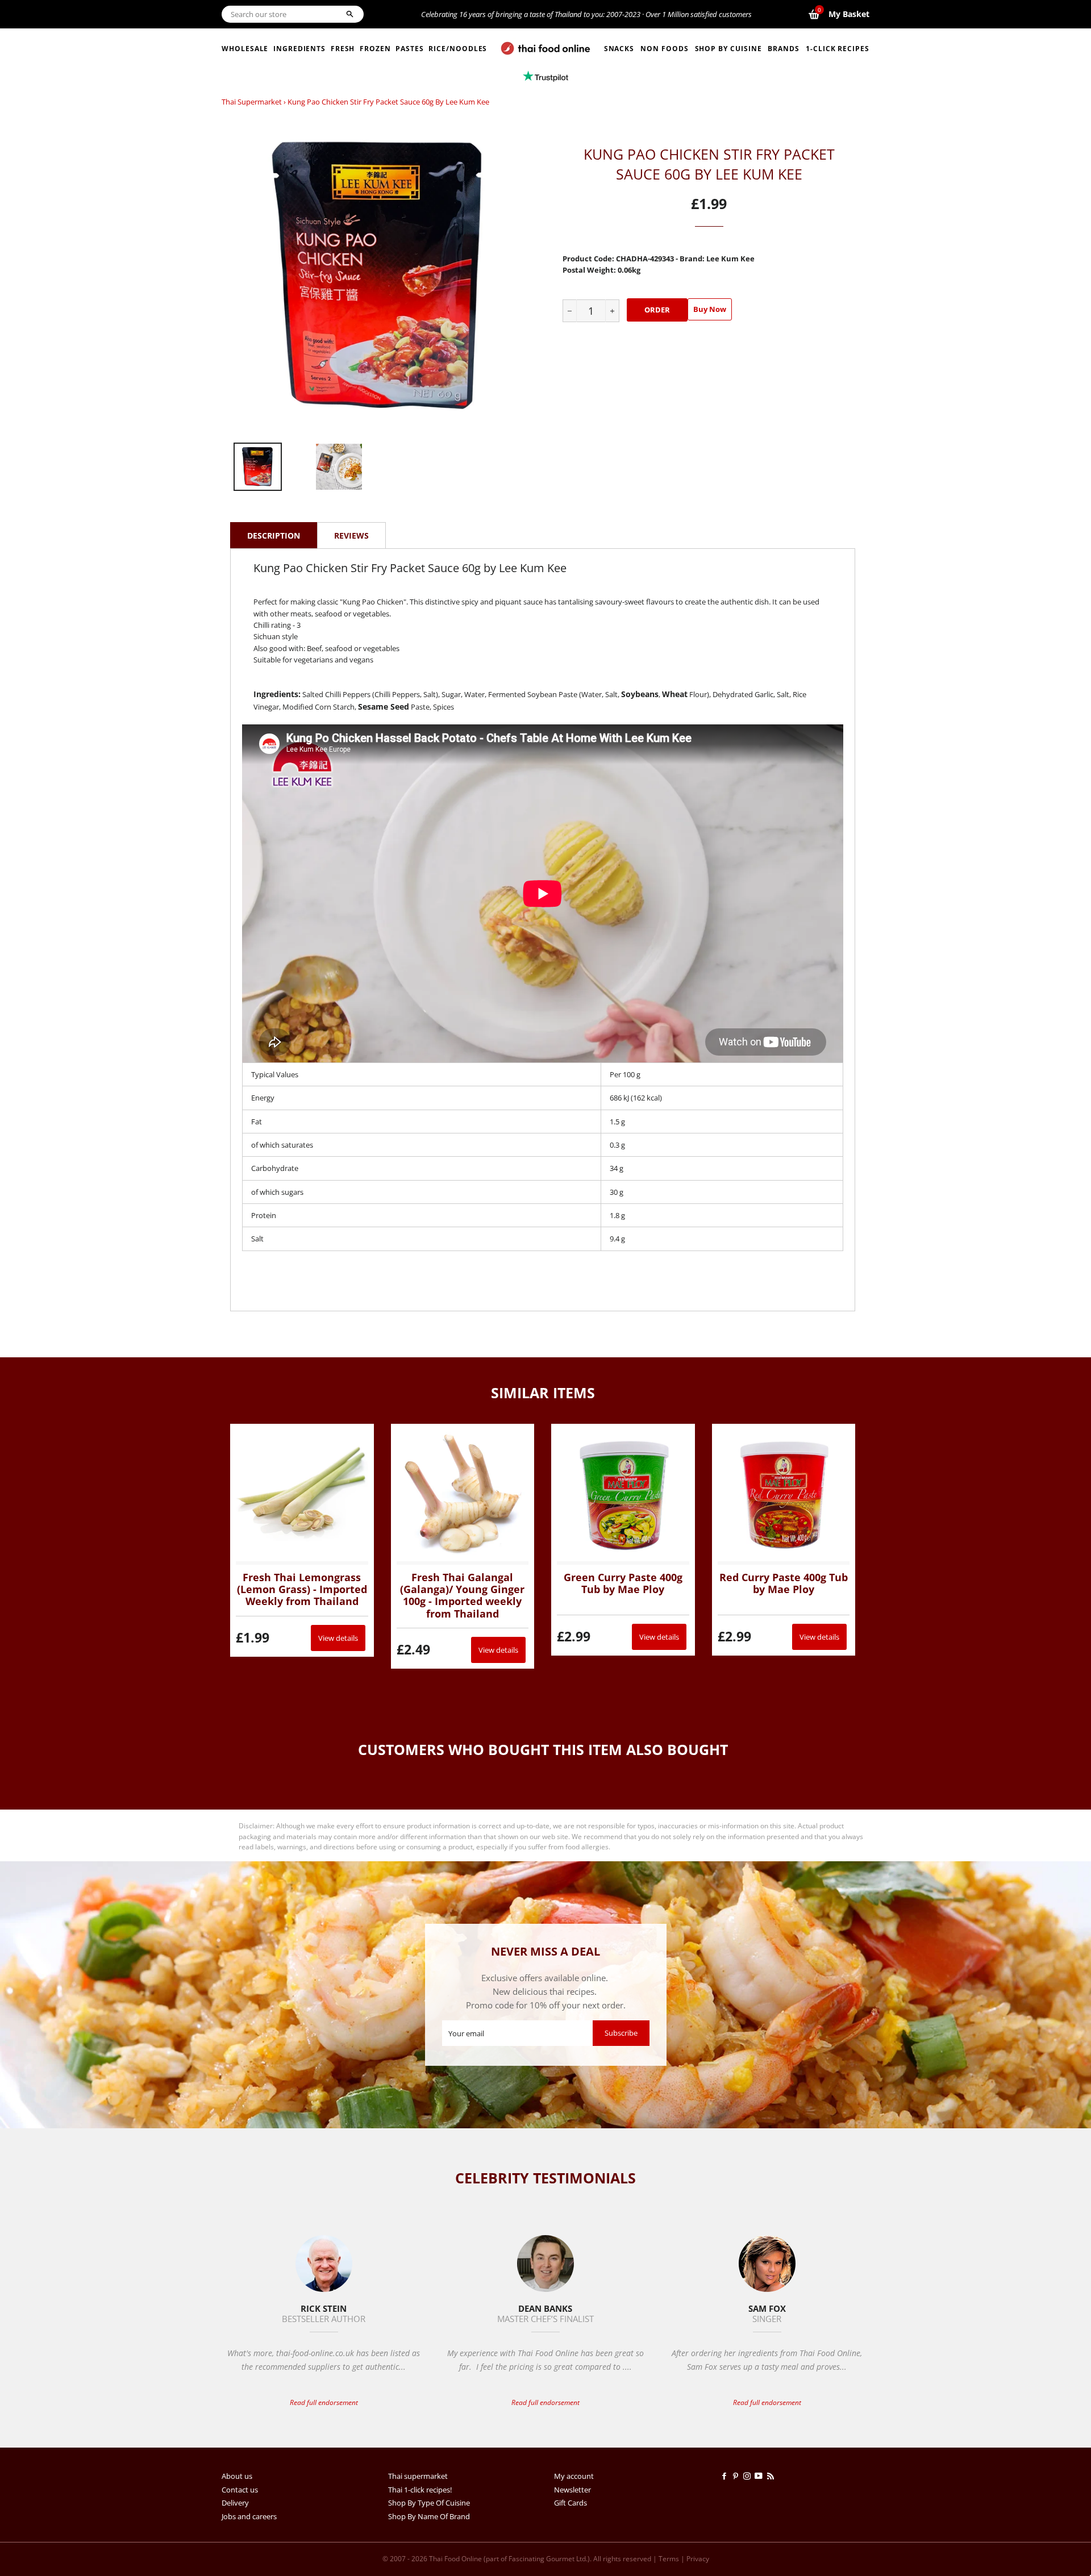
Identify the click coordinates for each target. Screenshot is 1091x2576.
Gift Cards (571, 2503)
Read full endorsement (324, 2402)
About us (237, 2476)
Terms (669, 2559)
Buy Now (710, 309)
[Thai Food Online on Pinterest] (738, 2476)
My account (574, 2476)
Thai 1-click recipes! (420, 2490)
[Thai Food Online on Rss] (772, 2476)
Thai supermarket (252, 102)
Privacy (698, 2559)
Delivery (235, 2503)
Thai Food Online (455, 2559)
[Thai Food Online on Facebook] (726, 2476)
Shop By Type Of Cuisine (429, 2503)
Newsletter (572, 2490)
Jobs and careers (249, 2516)
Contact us (240, 2490)
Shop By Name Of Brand (429, 2516)
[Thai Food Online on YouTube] (761, 2476)
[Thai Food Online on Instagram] (749, 2476)
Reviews (351, 535)
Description (274, 535)
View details (338, 1638)
